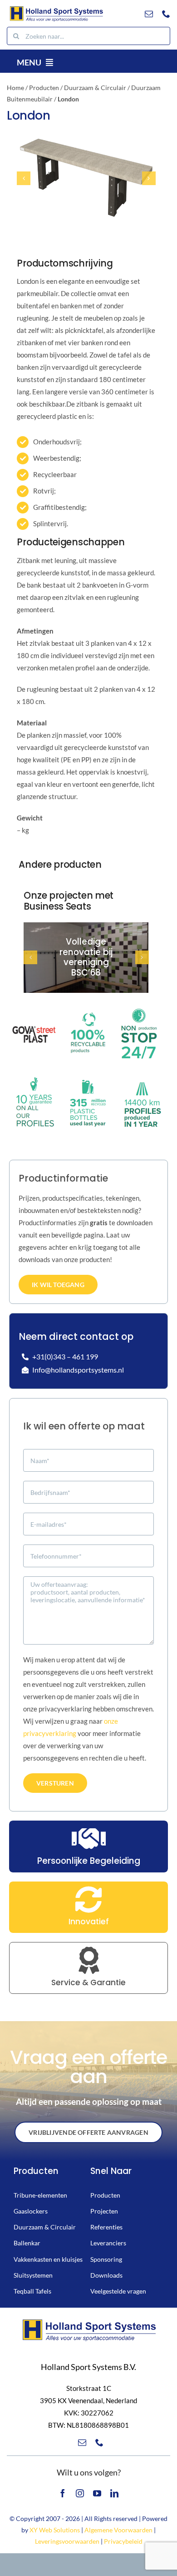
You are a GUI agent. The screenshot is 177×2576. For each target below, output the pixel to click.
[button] (24, 178)
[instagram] (80, 2493)
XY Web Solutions (55, 2530)
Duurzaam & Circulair (95, 88)
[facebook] (63, 2493)
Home (15, 88)
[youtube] (97, 2493)
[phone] (166, 14)
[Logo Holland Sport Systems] (56, 8)
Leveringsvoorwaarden (67, 2541)
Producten (44, 88)
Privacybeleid (123, 2541)
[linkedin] (114, 2493)
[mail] (149, 14)
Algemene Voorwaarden (118, 2530)
